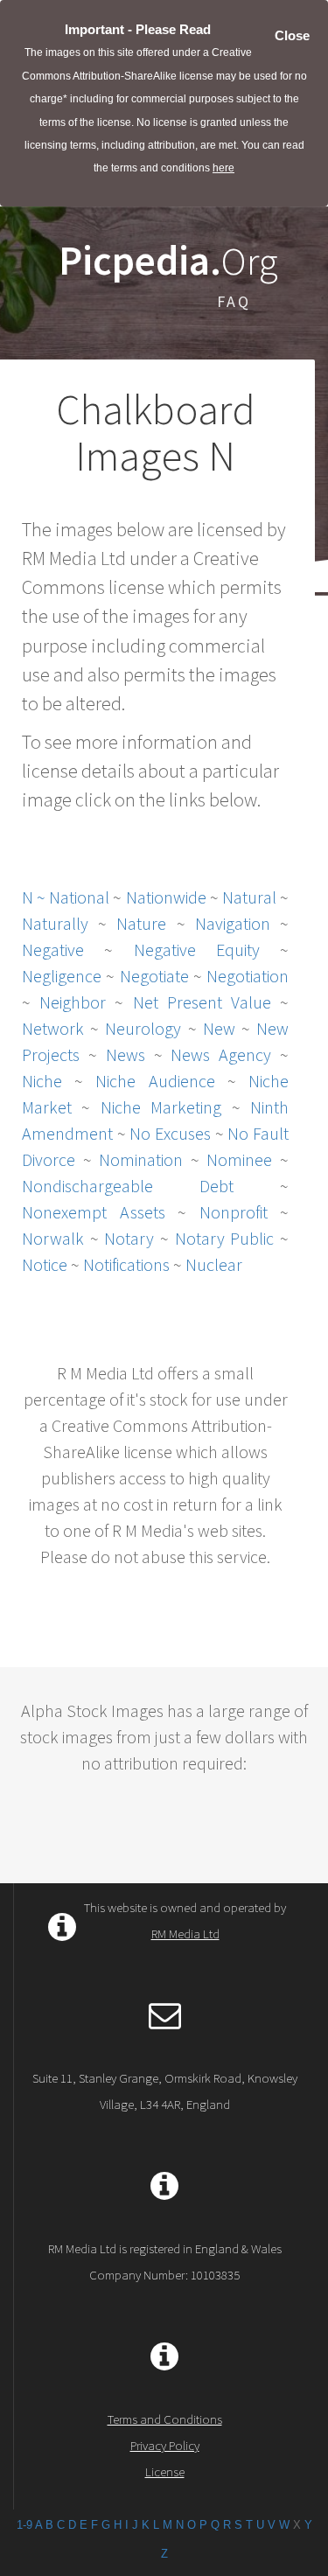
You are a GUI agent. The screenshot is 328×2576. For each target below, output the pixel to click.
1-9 (24, 2525)
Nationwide (166, 897)
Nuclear (214, 1264)
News (126, 1054)
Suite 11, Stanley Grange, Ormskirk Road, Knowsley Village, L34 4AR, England (165, 2091)
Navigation (233, 923)
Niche (42, 1081)
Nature (141, 923)
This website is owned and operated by (185, 1920)
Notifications (126, 1264)
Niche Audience (155, 1081)
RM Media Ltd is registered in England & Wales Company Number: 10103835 (165, 2262)
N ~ (35, 897)
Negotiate (154, 976)
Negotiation (248, 976)
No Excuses (170, 1133)
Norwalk (53, 1238)
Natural (249, 897)
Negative (53, 949)
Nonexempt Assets (94, 1212)
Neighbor (73, 1002)
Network (53, 1028)
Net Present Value (202, 1002)
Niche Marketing (161, 1107)
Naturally (55, 923)
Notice (45, 1264)
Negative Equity (197, 949)
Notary (129, 1238)
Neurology (143, 1028)
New (219, 1028)
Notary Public (225, 1238)
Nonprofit (234, 1212)
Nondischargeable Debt (128, 1186)
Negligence (62, 976)
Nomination (141, 1159)
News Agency (225, 1054)
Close (292, 35)
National (79, 897)
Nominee (239, 1159)
